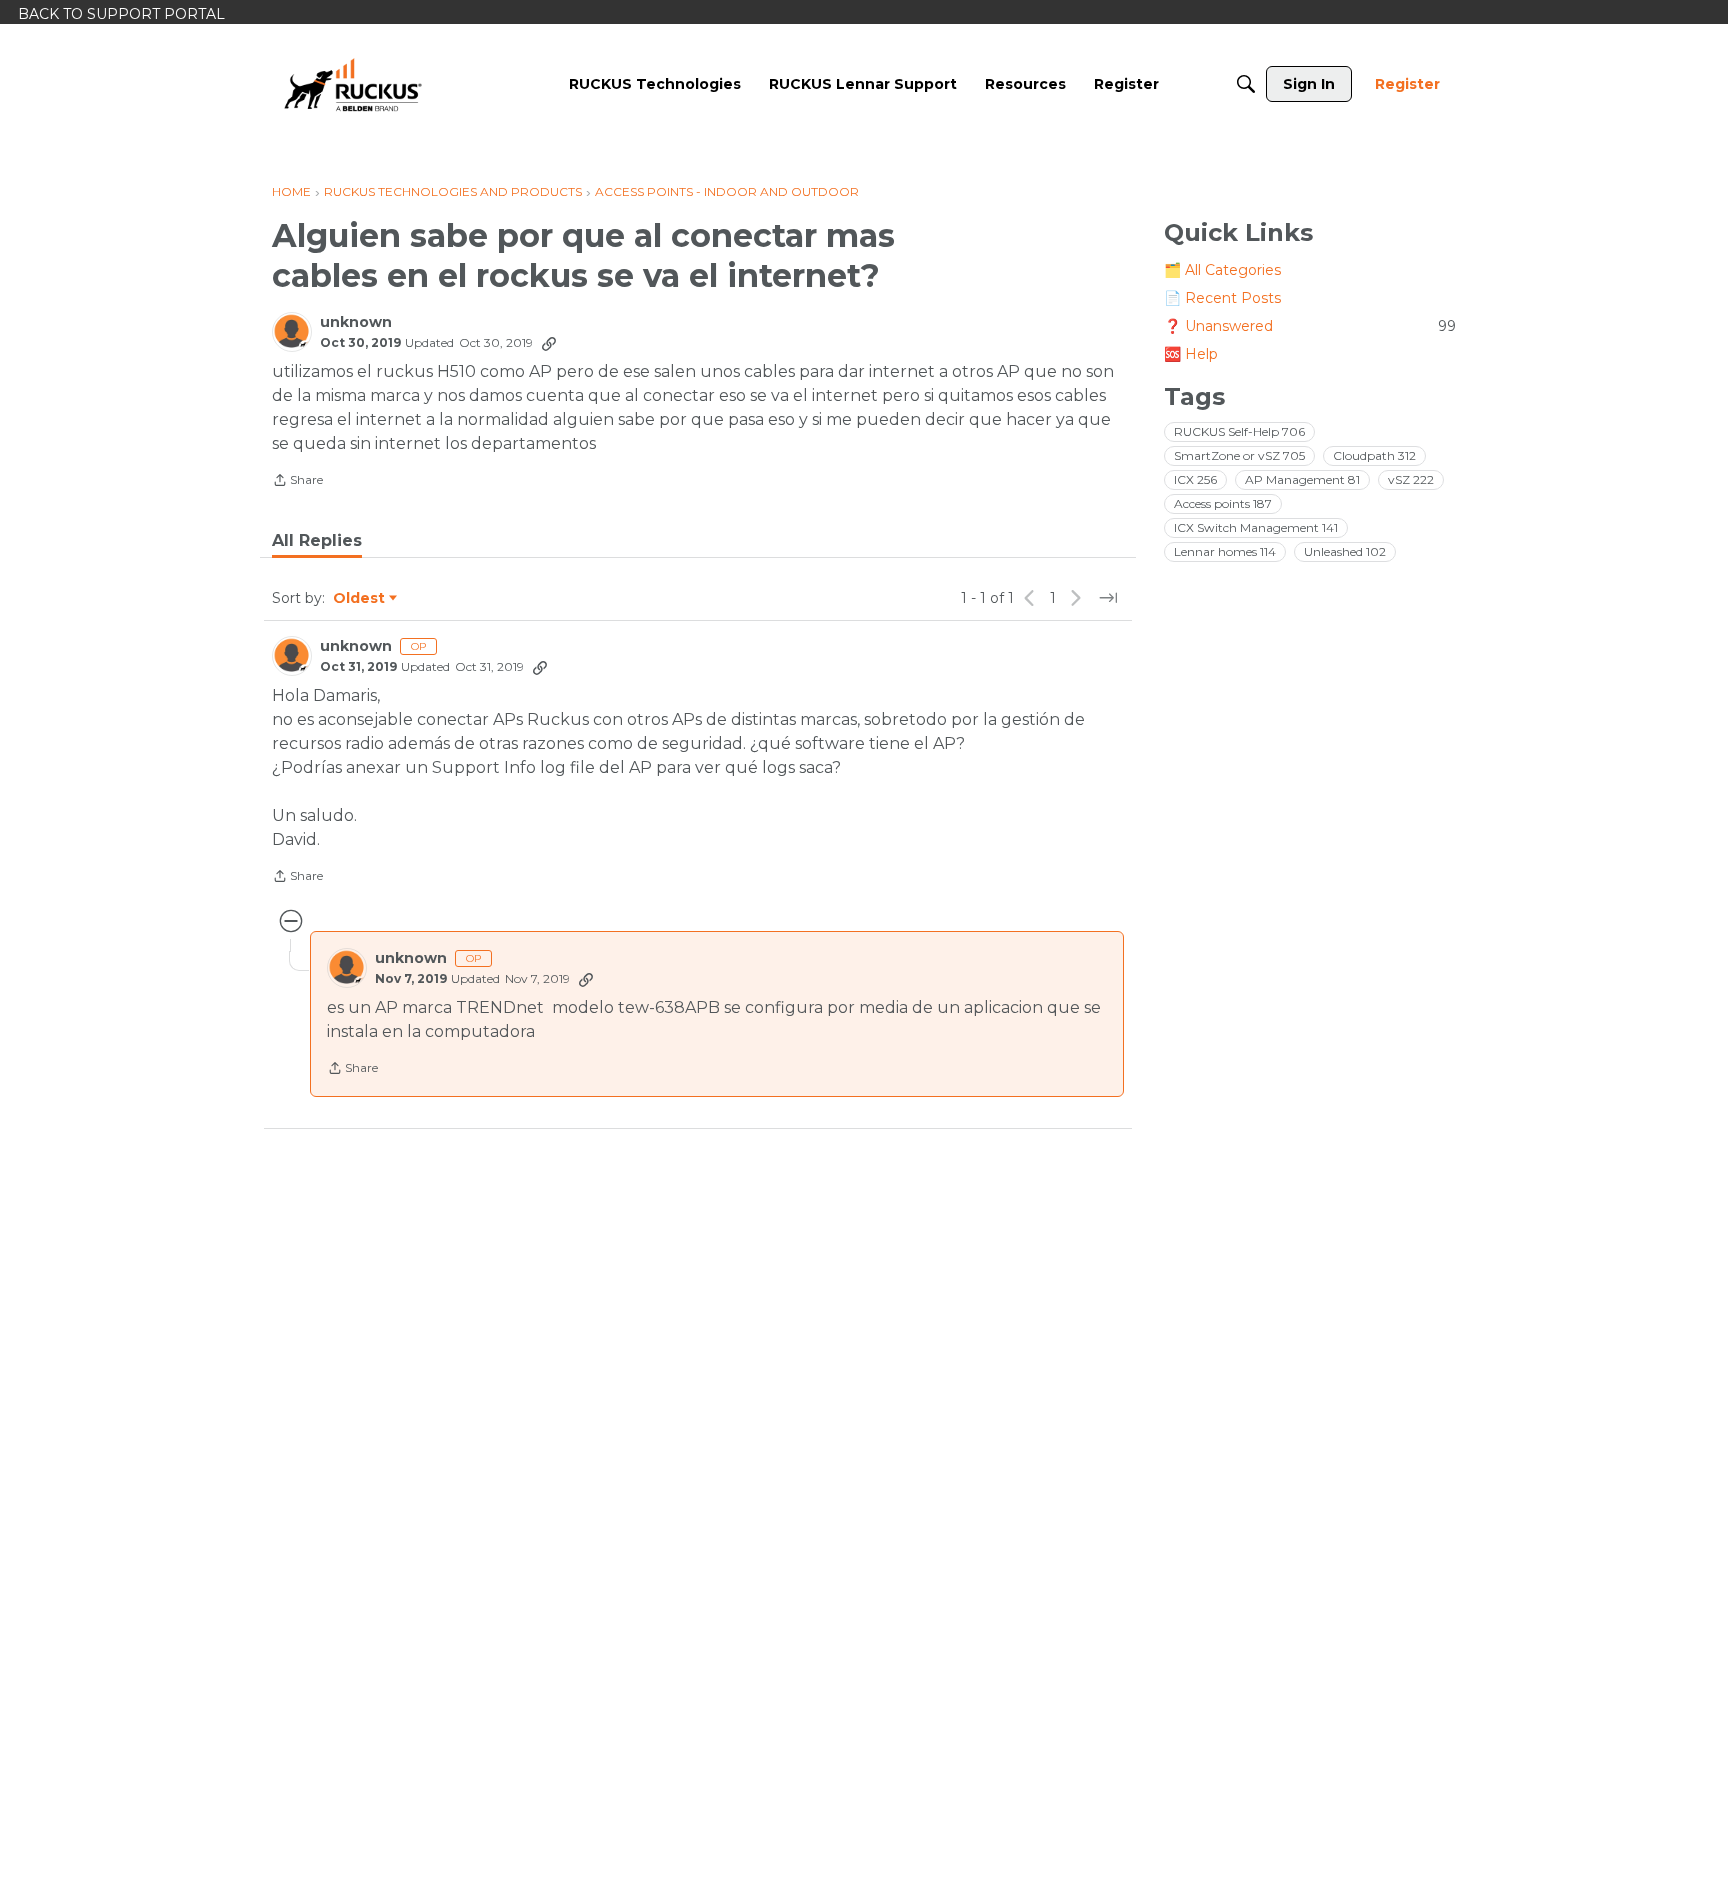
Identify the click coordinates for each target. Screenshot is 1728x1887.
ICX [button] (1195, 479)
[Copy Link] (549, 343)
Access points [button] (1223, 503)
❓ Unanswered (1310, 326)
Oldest (360, 599)
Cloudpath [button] (1374, 455)
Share (297, 482)
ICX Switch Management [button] (1256, 527)
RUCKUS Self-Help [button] (1239, 431)
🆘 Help (1191, 354)
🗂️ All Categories (1222, 270)
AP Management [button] (1302, 479)
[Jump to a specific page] (1108, 598)
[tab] (317, 541)
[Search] (1246, 84)
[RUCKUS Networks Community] (353, 84)
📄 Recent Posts (1222, 298)
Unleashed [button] (1345, 551)
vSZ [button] (1411, 479)
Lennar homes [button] (1225, 551)
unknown (356, 322)
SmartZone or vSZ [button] (1239, 455)
